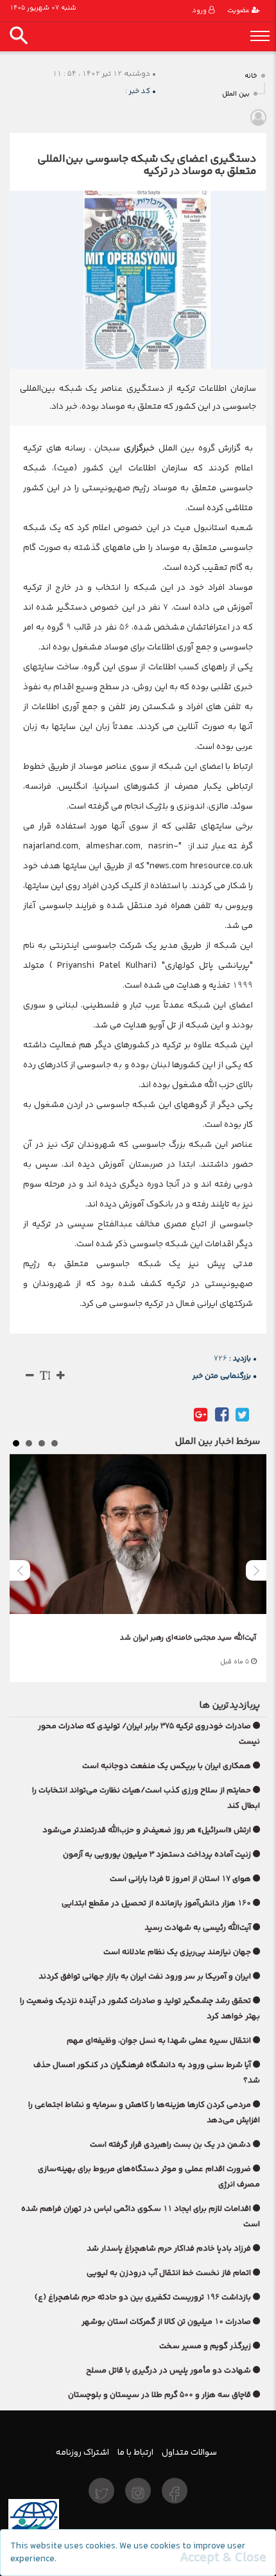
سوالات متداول (189, 2452)
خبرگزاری (137, 448)
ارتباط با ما (135, 2452)
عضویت (239, 11)
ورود (200, 11)
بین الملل (236, 94)
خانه (251, 76)
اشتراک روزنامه (82, 2452)
